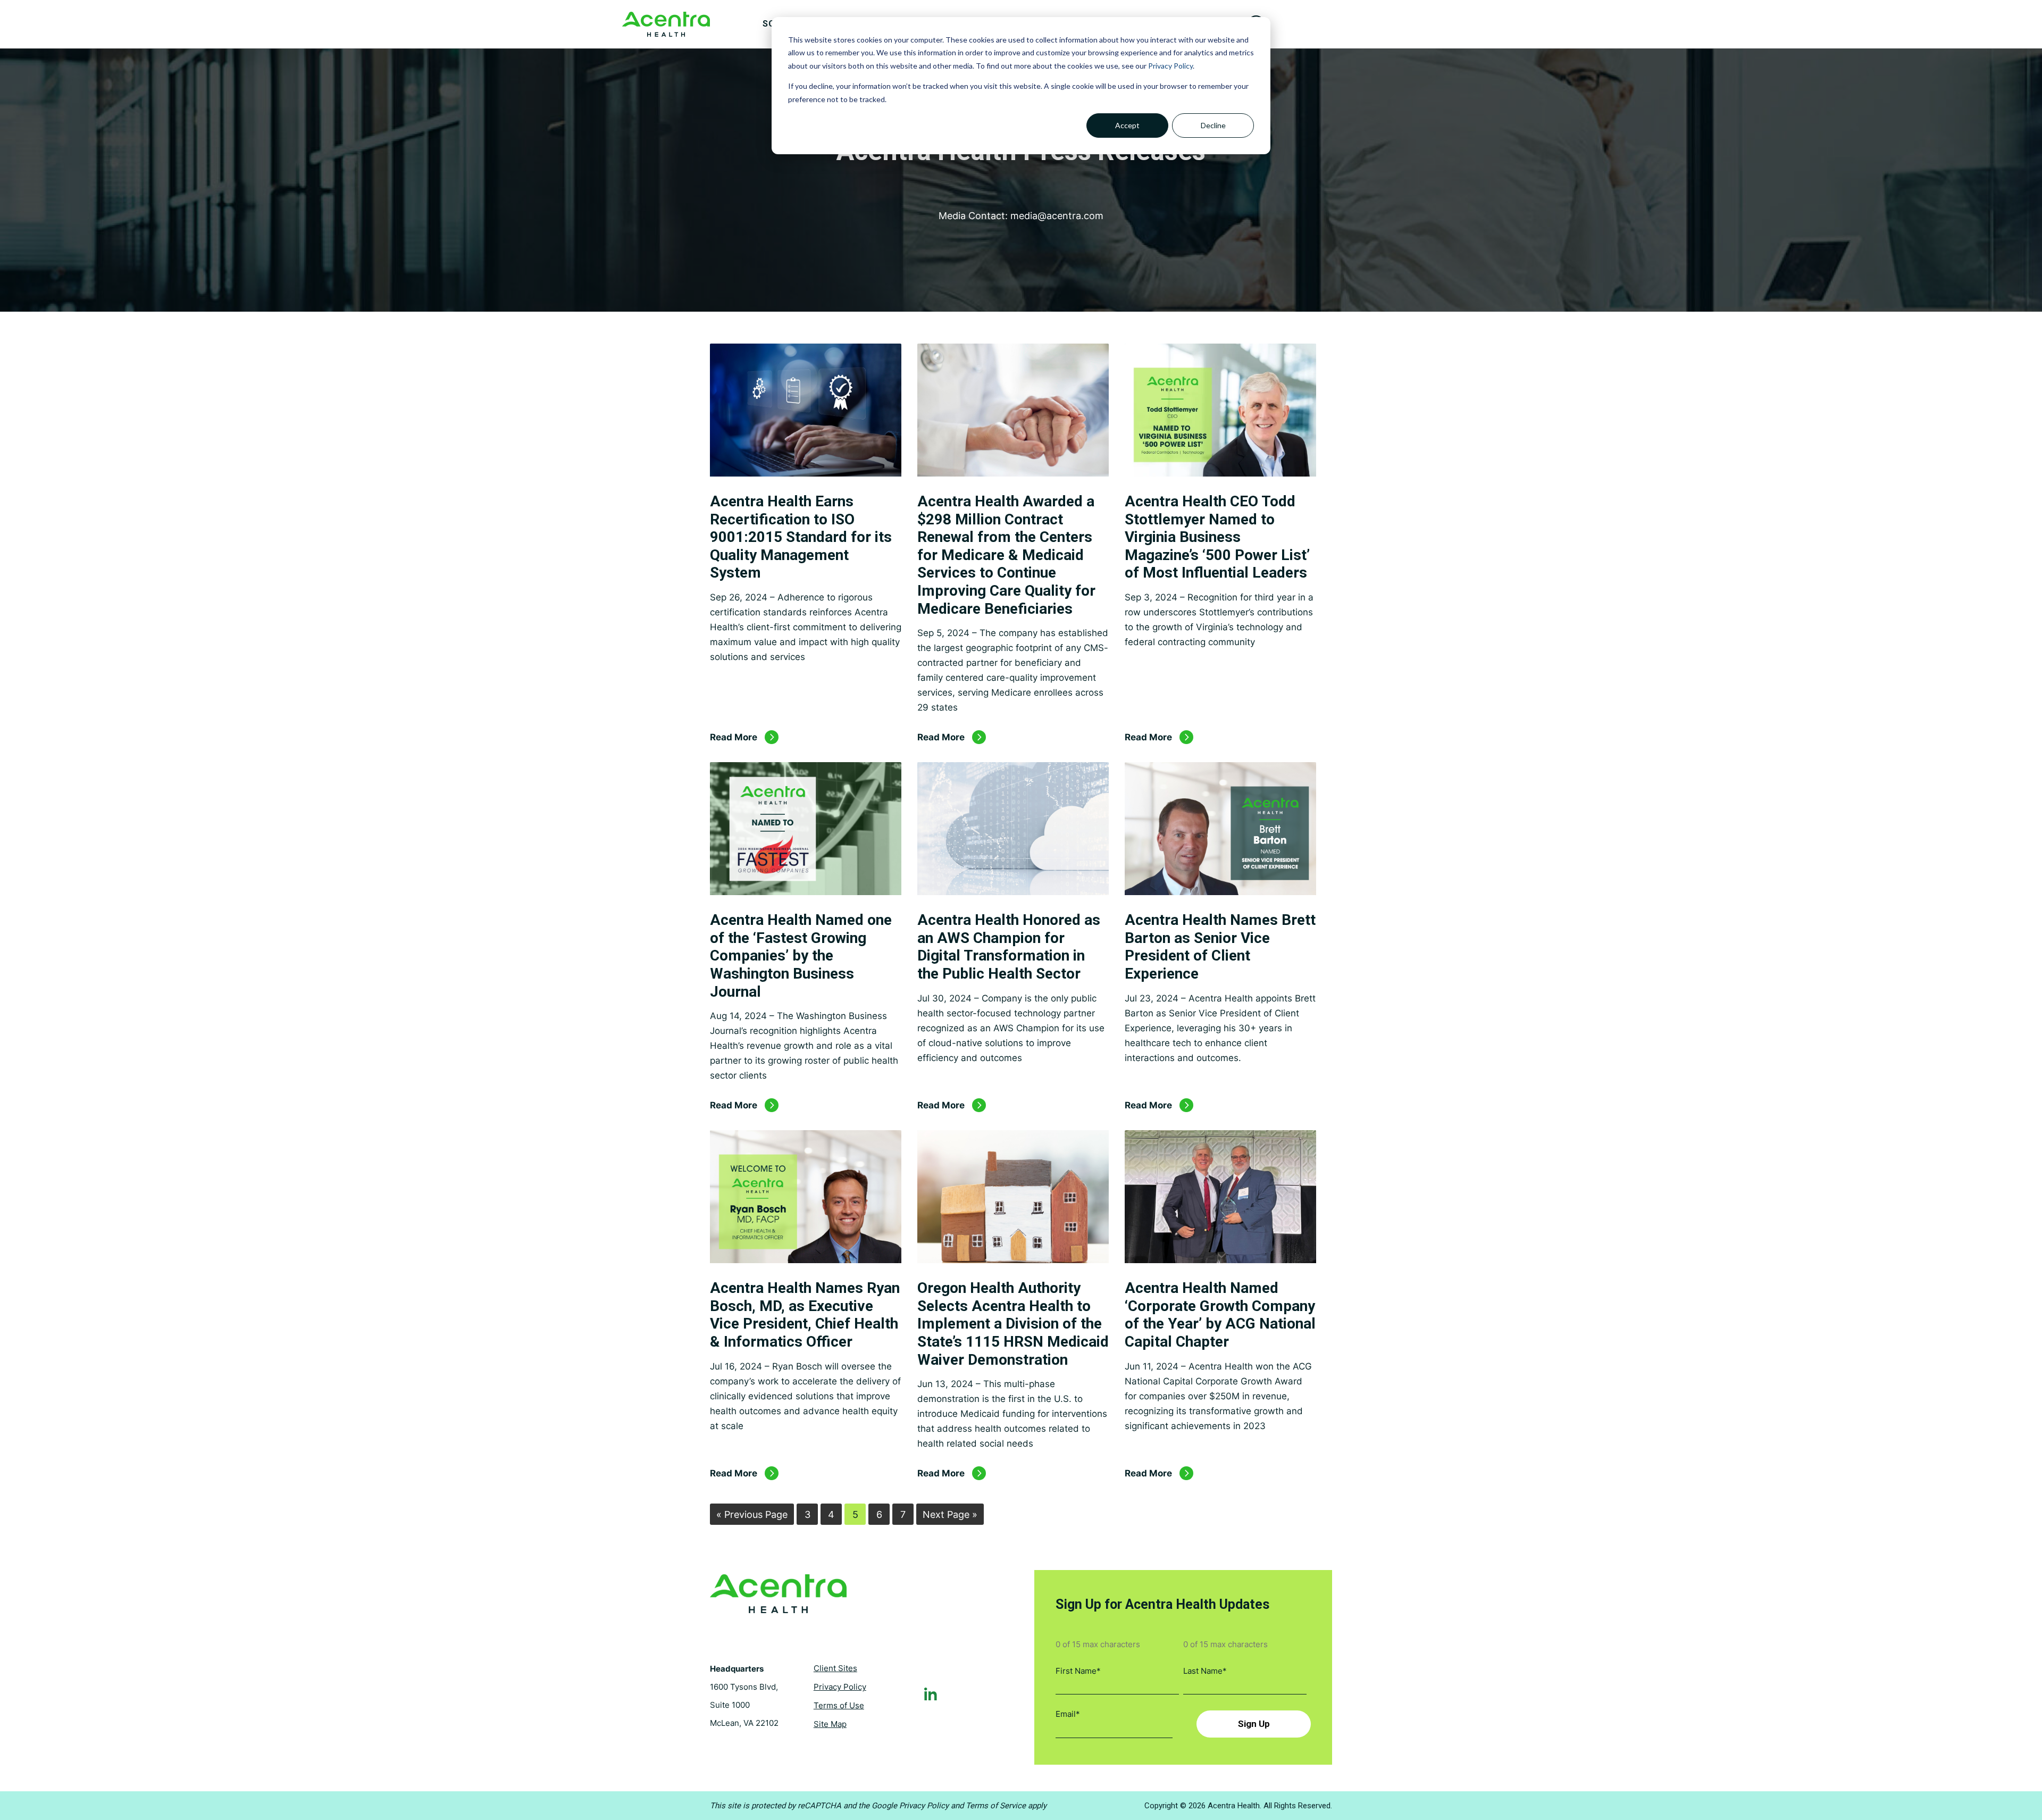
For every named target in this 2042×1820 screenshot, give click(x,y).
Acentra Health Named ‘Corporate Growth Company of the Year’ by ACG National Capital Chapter (1220, 1315)
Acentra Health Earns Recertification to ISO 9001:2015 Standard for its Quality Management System (801, 537)
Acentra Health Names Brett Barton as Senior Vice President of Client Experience (1220, 947)
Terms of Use (839, 1705)
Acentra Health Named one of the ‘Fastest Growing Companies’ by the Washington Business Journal (801, 955)
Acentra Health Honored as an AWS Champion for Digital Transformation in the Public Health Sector (1009, 947)
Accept (1127, 125)
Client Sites (835, 1668)
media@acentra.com (1057, 216)
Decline (1213, 125)
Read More (734, 737)
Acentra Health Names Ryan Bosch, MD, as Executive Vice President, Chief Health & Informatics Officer (805, 1315)
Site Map (830, 1724)
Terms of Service (996, 1806)
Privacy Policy (1170, 66)
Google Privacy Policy (910, 1806)
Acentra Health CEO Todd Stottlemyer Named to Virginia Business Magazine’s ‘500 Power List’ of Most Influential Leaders (1217, 537)
